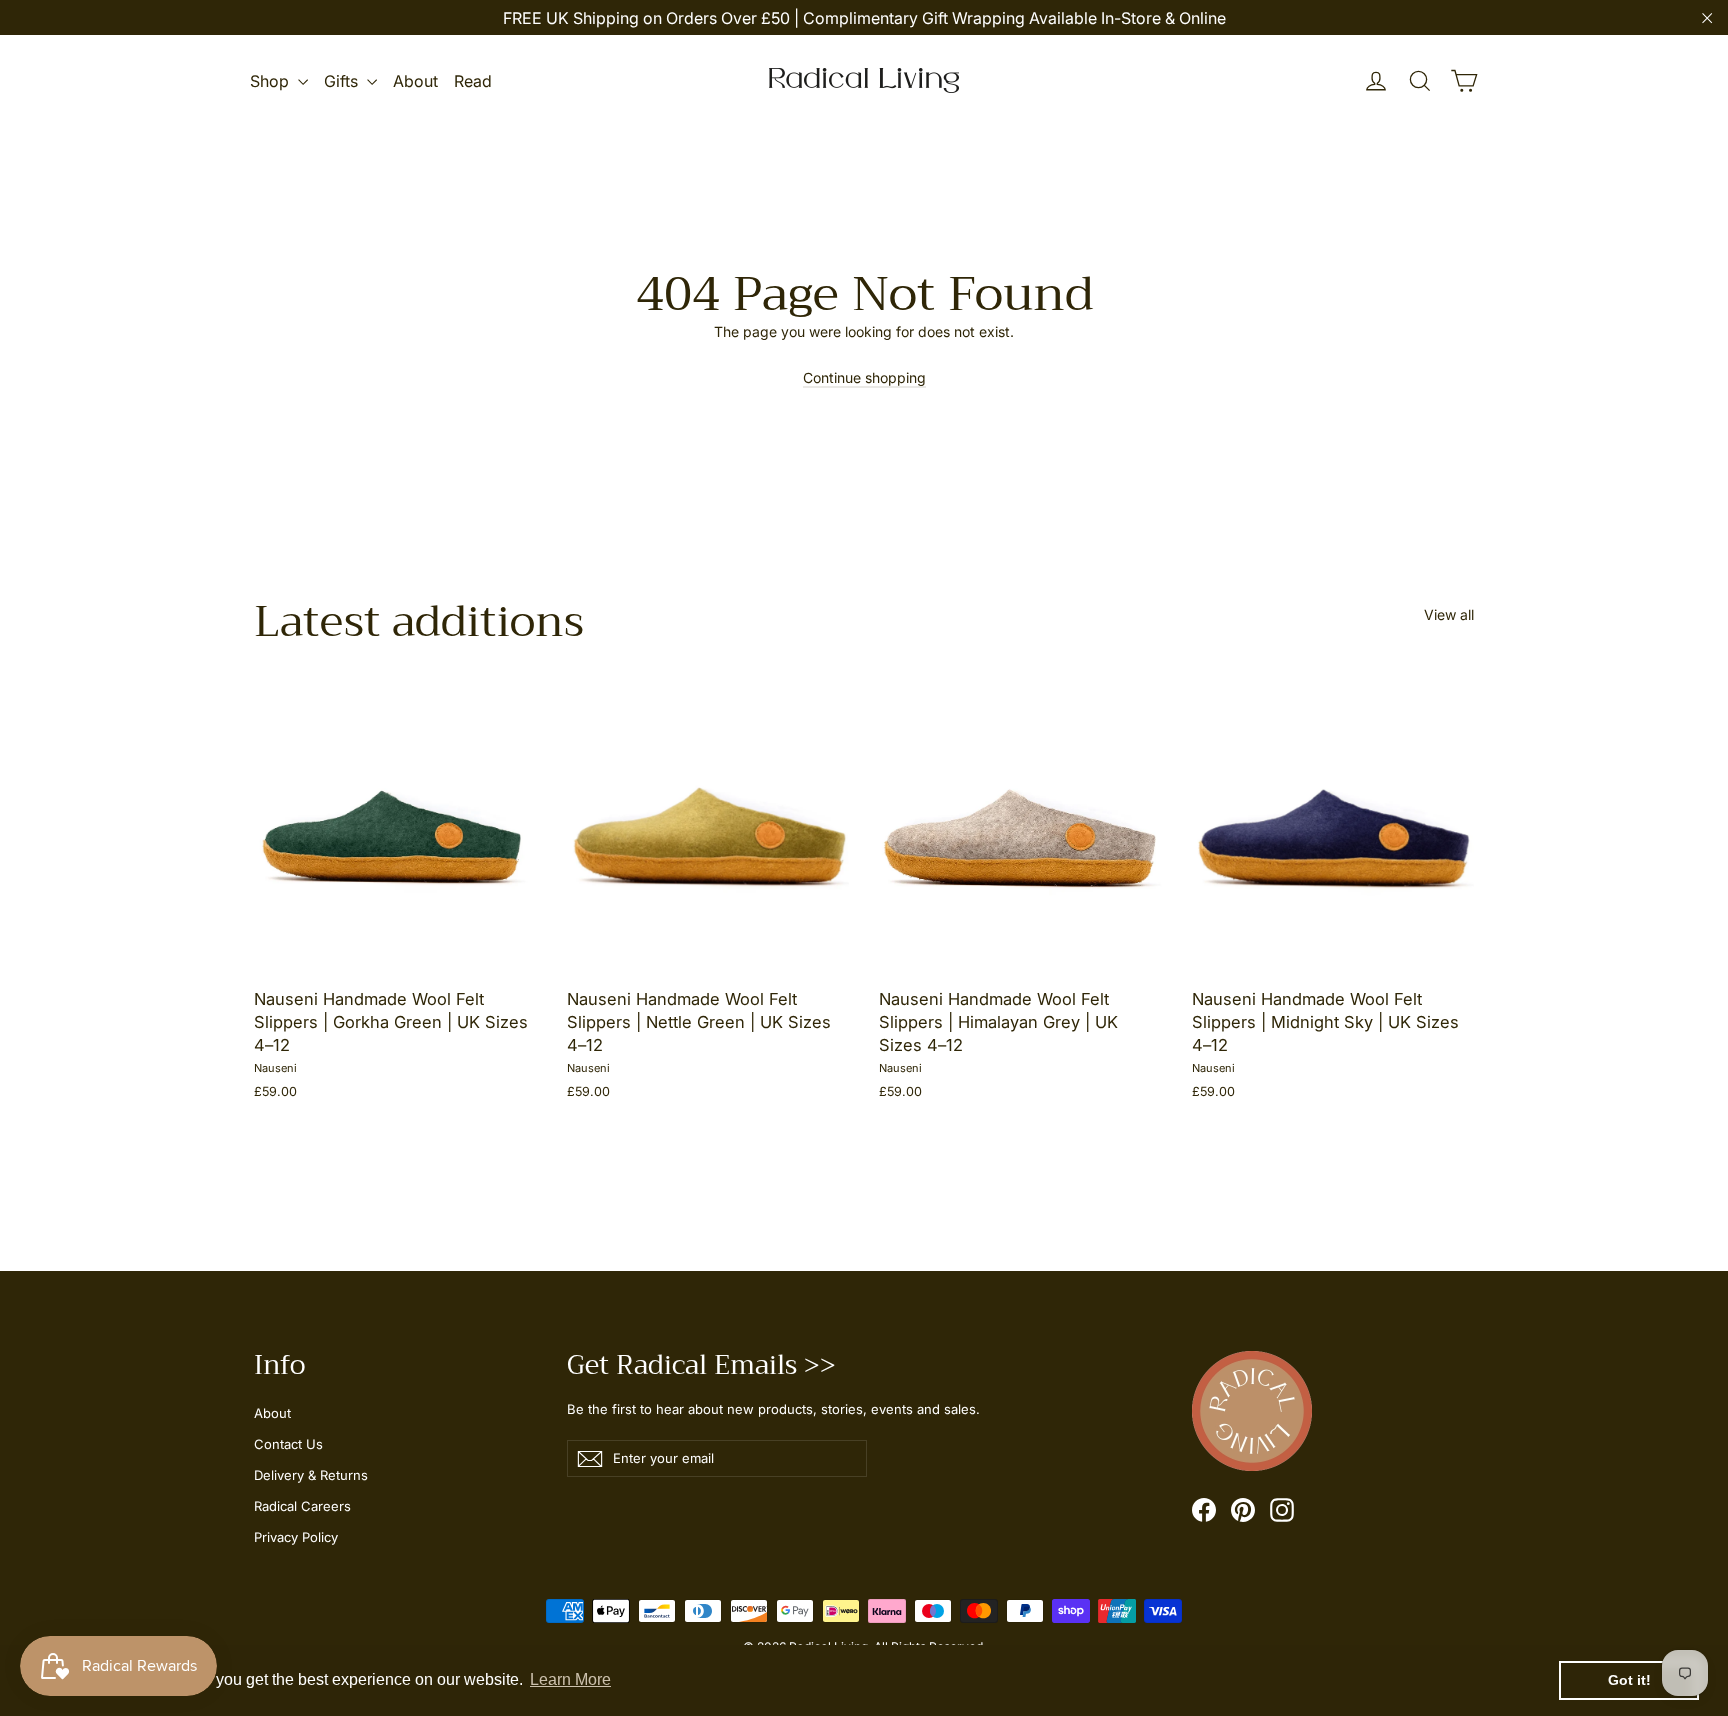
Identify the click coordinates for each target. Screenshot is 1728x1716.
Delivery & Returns (311, 1475)
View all (1449, 614)
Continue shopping (864, 377)
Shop (271, 81)
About (415, 81)
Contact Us (288, 1444)
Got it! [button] (1629, 1680)
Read (473, 81)
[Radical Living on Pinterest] (1243, 1510)
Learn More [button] (570, 1679)
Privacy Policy (296, 1537)
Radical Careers (302, 1506)
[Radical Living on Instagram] (1282, 1510)
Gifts (343, 81)
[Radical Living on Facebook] (1204, 1510)
